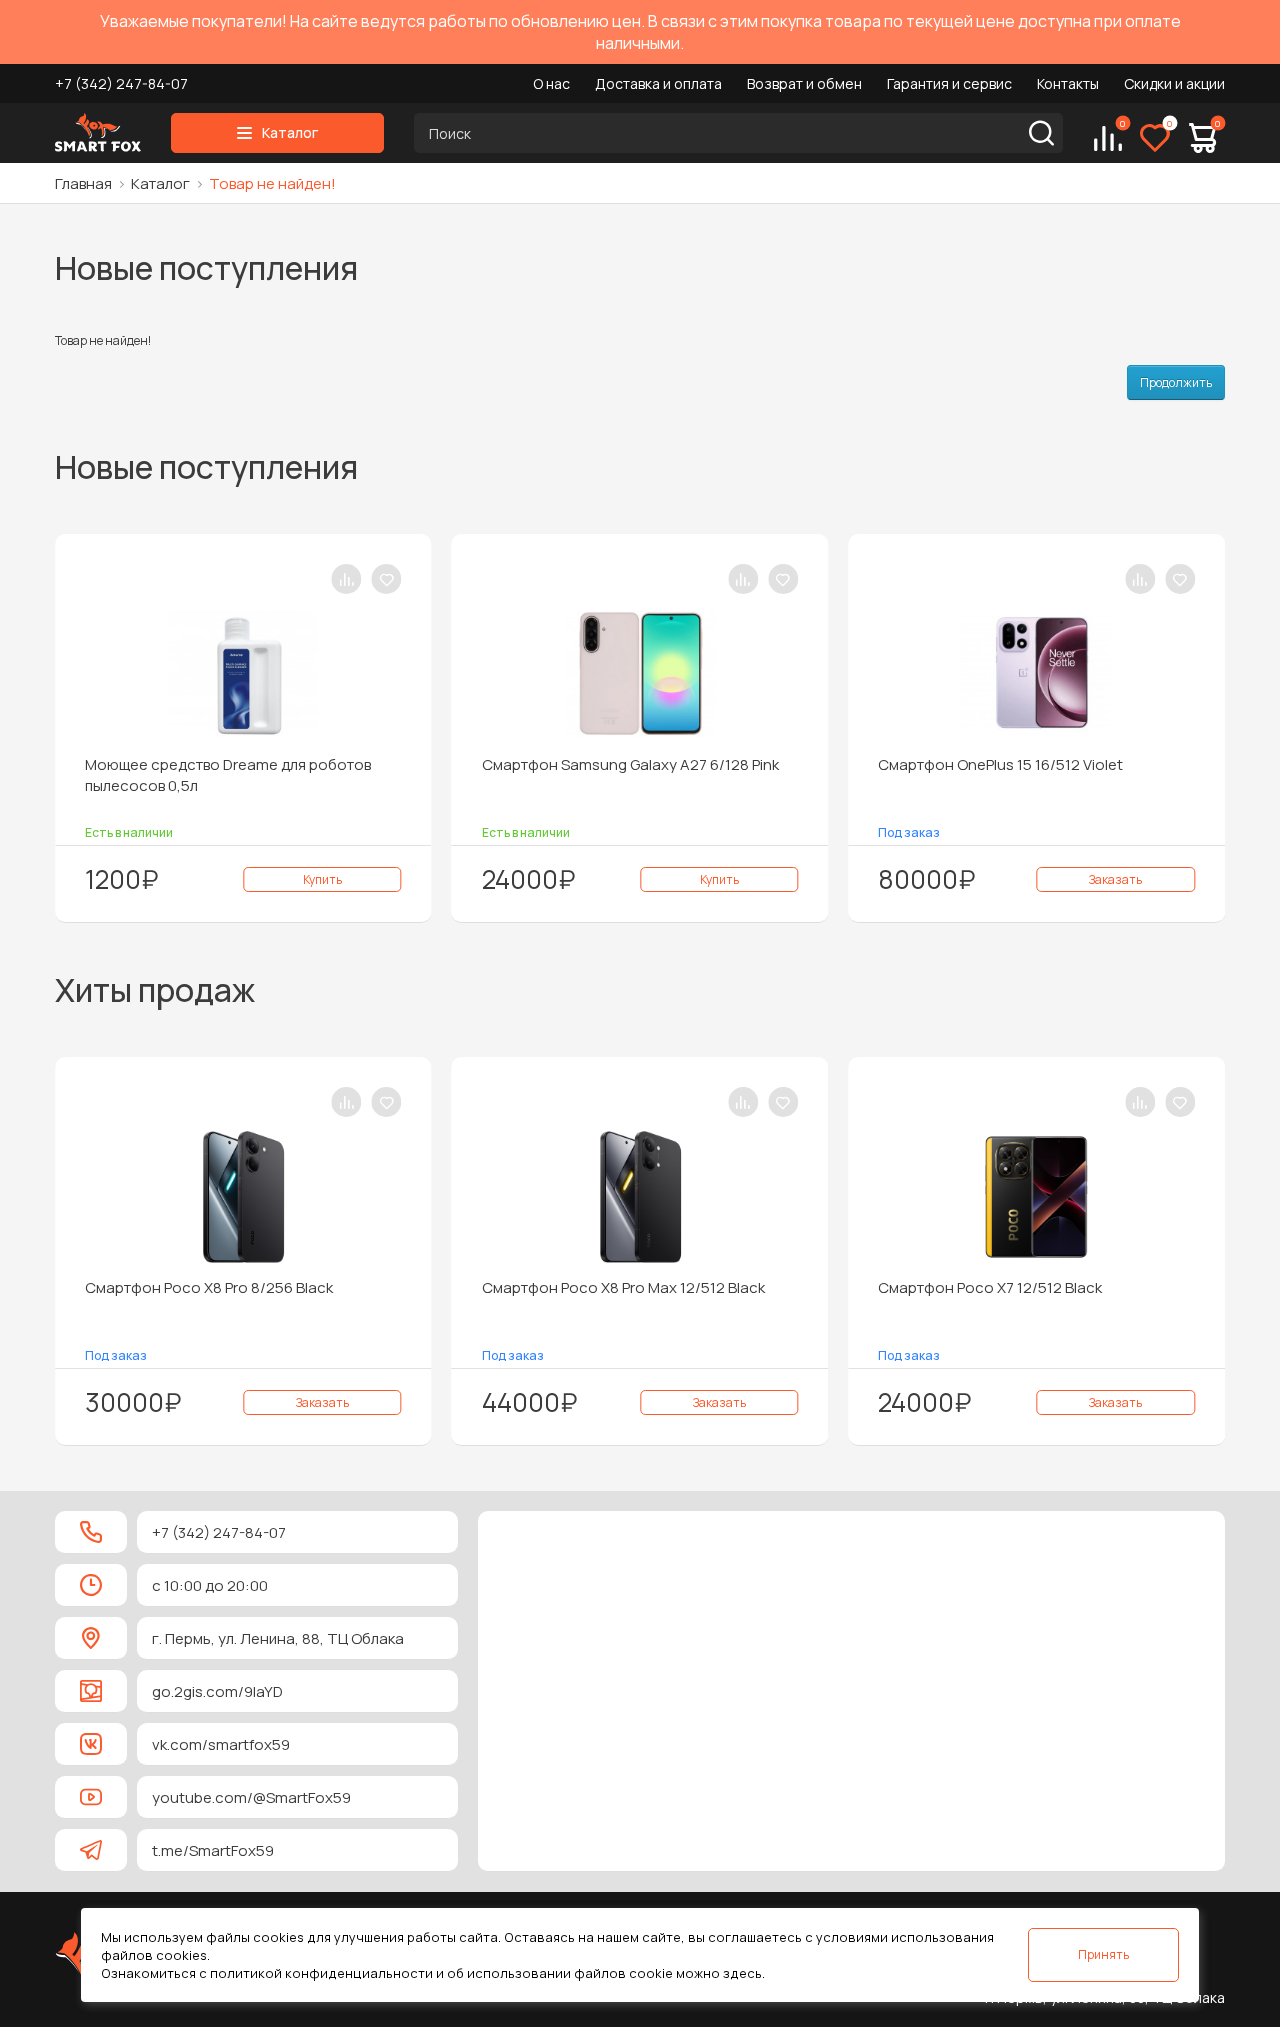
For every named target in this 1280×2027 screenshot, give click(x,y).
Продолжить (1176, 382)
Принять (1103, 1954)
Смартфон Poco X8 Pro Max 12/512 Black (426, 1287)
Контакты (1068, 83)
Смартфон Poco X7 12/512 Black (793, 1287)
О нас (551, 83)
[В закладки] (190, 579)
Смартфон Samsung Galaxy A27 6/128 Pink (433, 764)
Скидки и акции (1174, 83)
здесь (742, 1973)
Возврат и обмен (804, 83)
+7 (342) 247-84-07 (121, 83)
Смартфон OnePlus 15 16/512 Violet (803, 764)
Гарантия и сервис (949, 83)
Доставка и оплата (658, 83)
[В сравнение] (150, 579)
